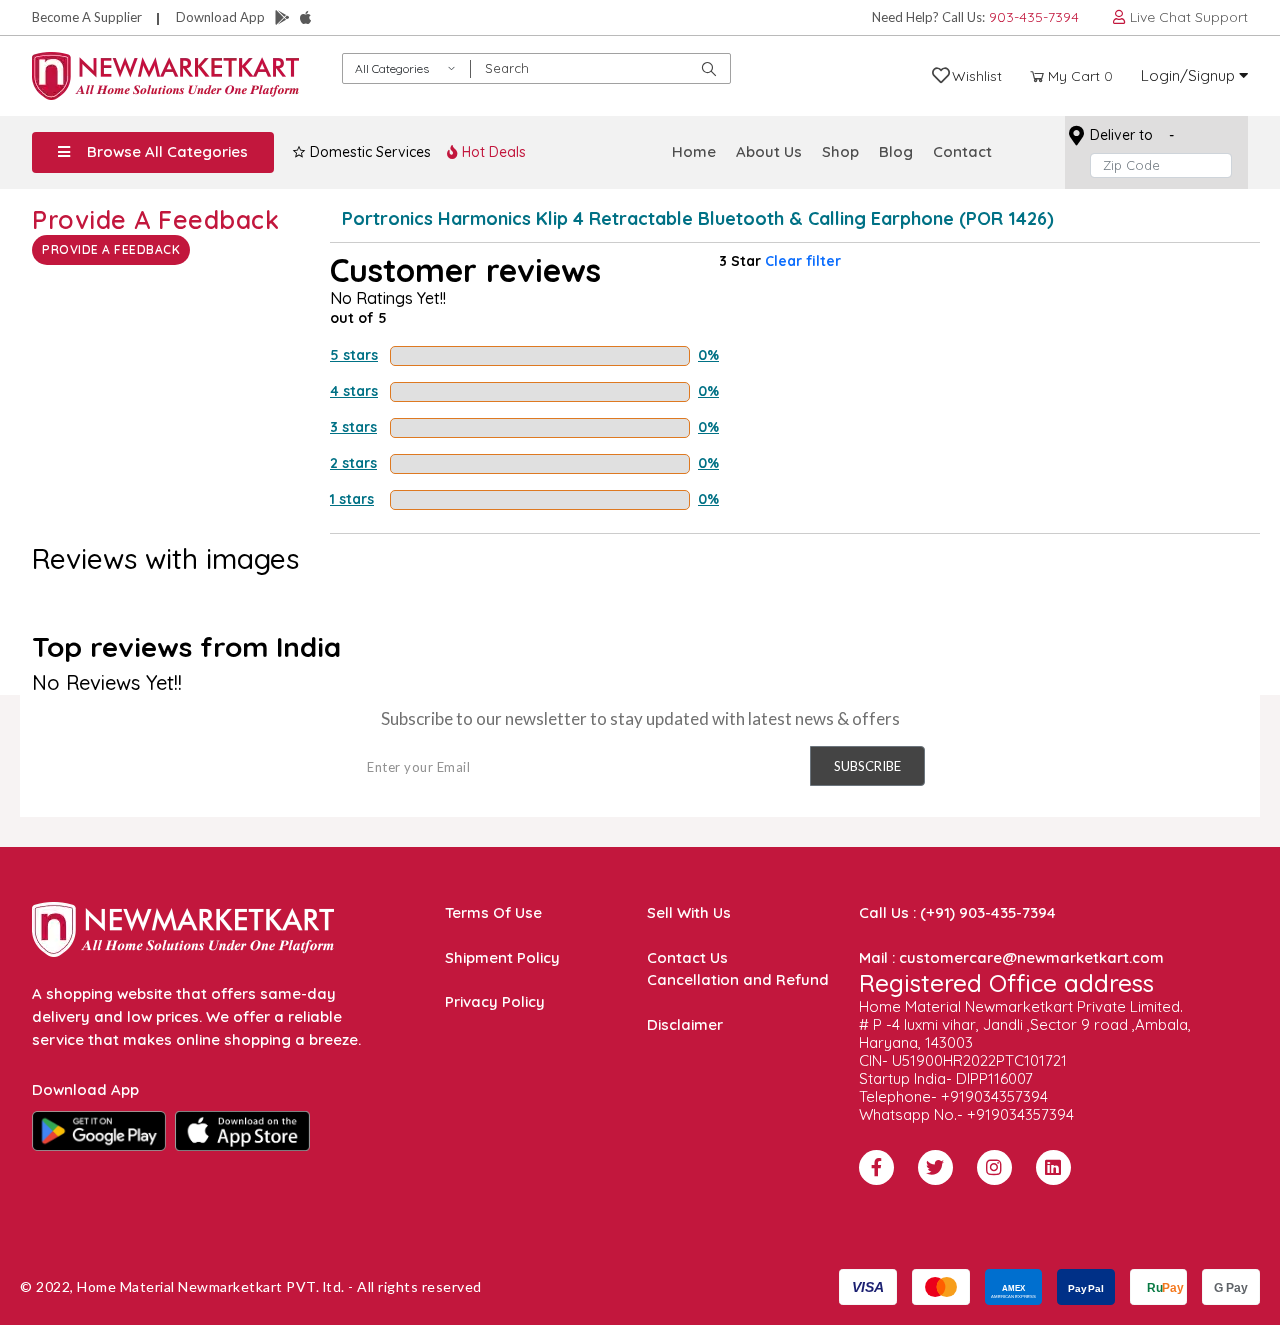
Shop (840, 151)
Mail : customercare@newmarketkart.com (1011, 957)
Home (694, 151)
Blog (896, 151)
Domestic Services (368, 152)
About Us (769, 151)
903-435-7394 (1034, 17)
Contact (962, 151)
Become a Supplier (87, 17)
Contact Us (687, 957)
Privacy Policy (495, 1001)
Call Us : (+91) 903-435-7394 (957, 912)
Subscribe (867, 766)
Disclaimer (685, 1024)
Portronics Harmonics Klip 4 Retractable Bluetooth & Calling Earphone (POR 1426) (698, 218)
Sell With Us (689, 912)
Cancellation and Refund (738, 979)
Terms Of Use (493, 912)
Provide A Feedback (111, 249)
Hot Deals (492, 152)
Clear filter (803, 261)
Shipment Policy (502, 957)
